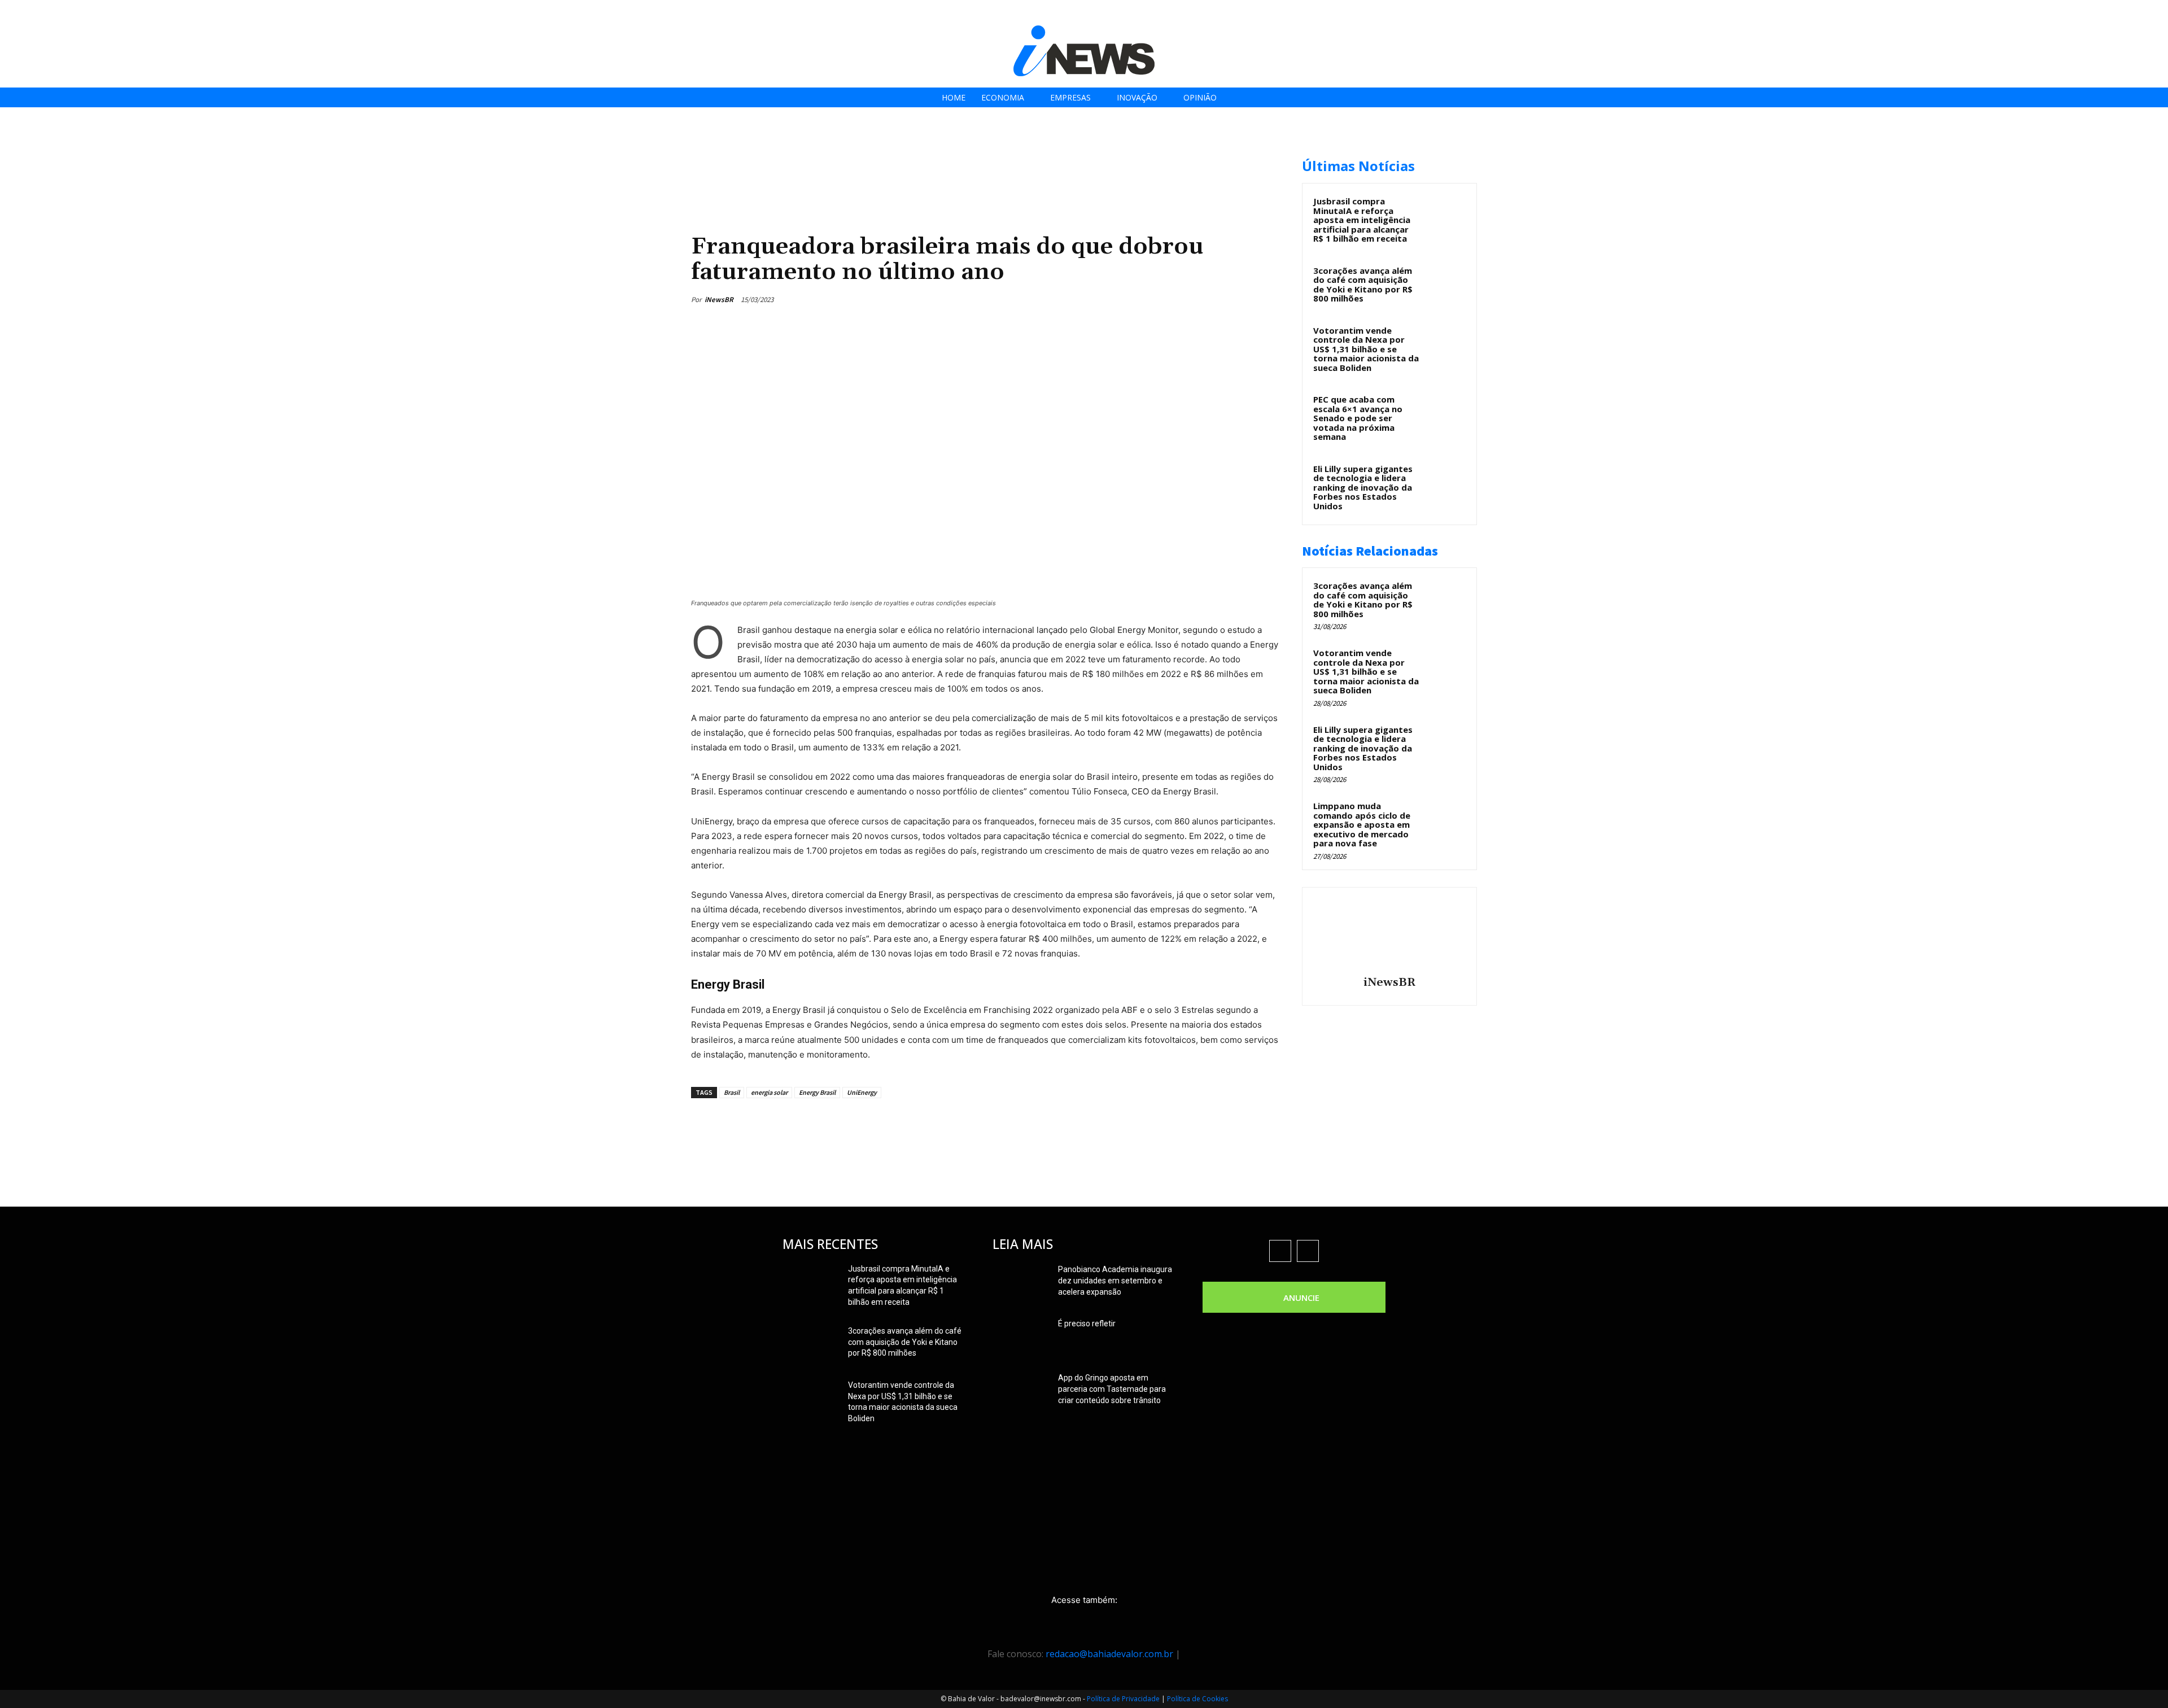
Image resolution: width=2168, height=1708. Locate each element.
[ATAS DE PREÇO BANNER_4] (897, 153)
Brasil (732, 1092)
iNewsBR (719, 300)
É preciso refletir (1087, 1323)
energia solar (769, 1092)
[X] (2123, 13)
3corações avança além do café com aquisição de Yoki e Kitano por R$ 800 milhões (1363, 285)
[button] (2156, 12)
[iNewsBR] (1389, 933)
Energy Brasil (817, 1092)
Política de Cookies (1197, 1699)
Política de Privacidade (1123, 1699)
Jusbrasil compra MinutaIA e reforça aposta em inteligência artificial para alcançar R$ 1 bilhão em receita (1362, 220)
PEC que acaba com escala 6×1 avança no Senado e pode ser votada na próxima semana (1358, 418)
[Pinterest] (1221, 299)
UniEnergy (862, 1092)
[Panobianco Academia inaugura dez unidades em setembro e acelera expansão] (1021, 1283)
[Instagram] (2097, 13)
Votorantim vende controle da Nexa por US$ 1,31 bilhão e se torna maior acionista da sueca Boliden (1366, 349)
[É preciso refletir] (1021, 1338)
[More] (1273, 299)
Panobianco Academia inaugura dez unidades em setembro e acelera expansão (1115, 1281)
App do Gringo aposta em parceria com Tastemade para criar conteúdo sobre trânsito (1112, 1389)
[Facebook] (2072, 13)
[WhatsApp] (1247, 299)
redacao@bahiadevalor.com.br (1109, 1654)
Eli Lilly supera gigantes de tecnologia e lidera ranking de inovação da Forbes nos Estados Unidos (1363, 487)
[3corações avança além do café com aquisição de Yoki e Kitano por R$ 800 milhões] (1446, 283)
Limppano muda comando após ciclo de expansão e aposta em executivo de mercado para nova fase (1362, 824)
